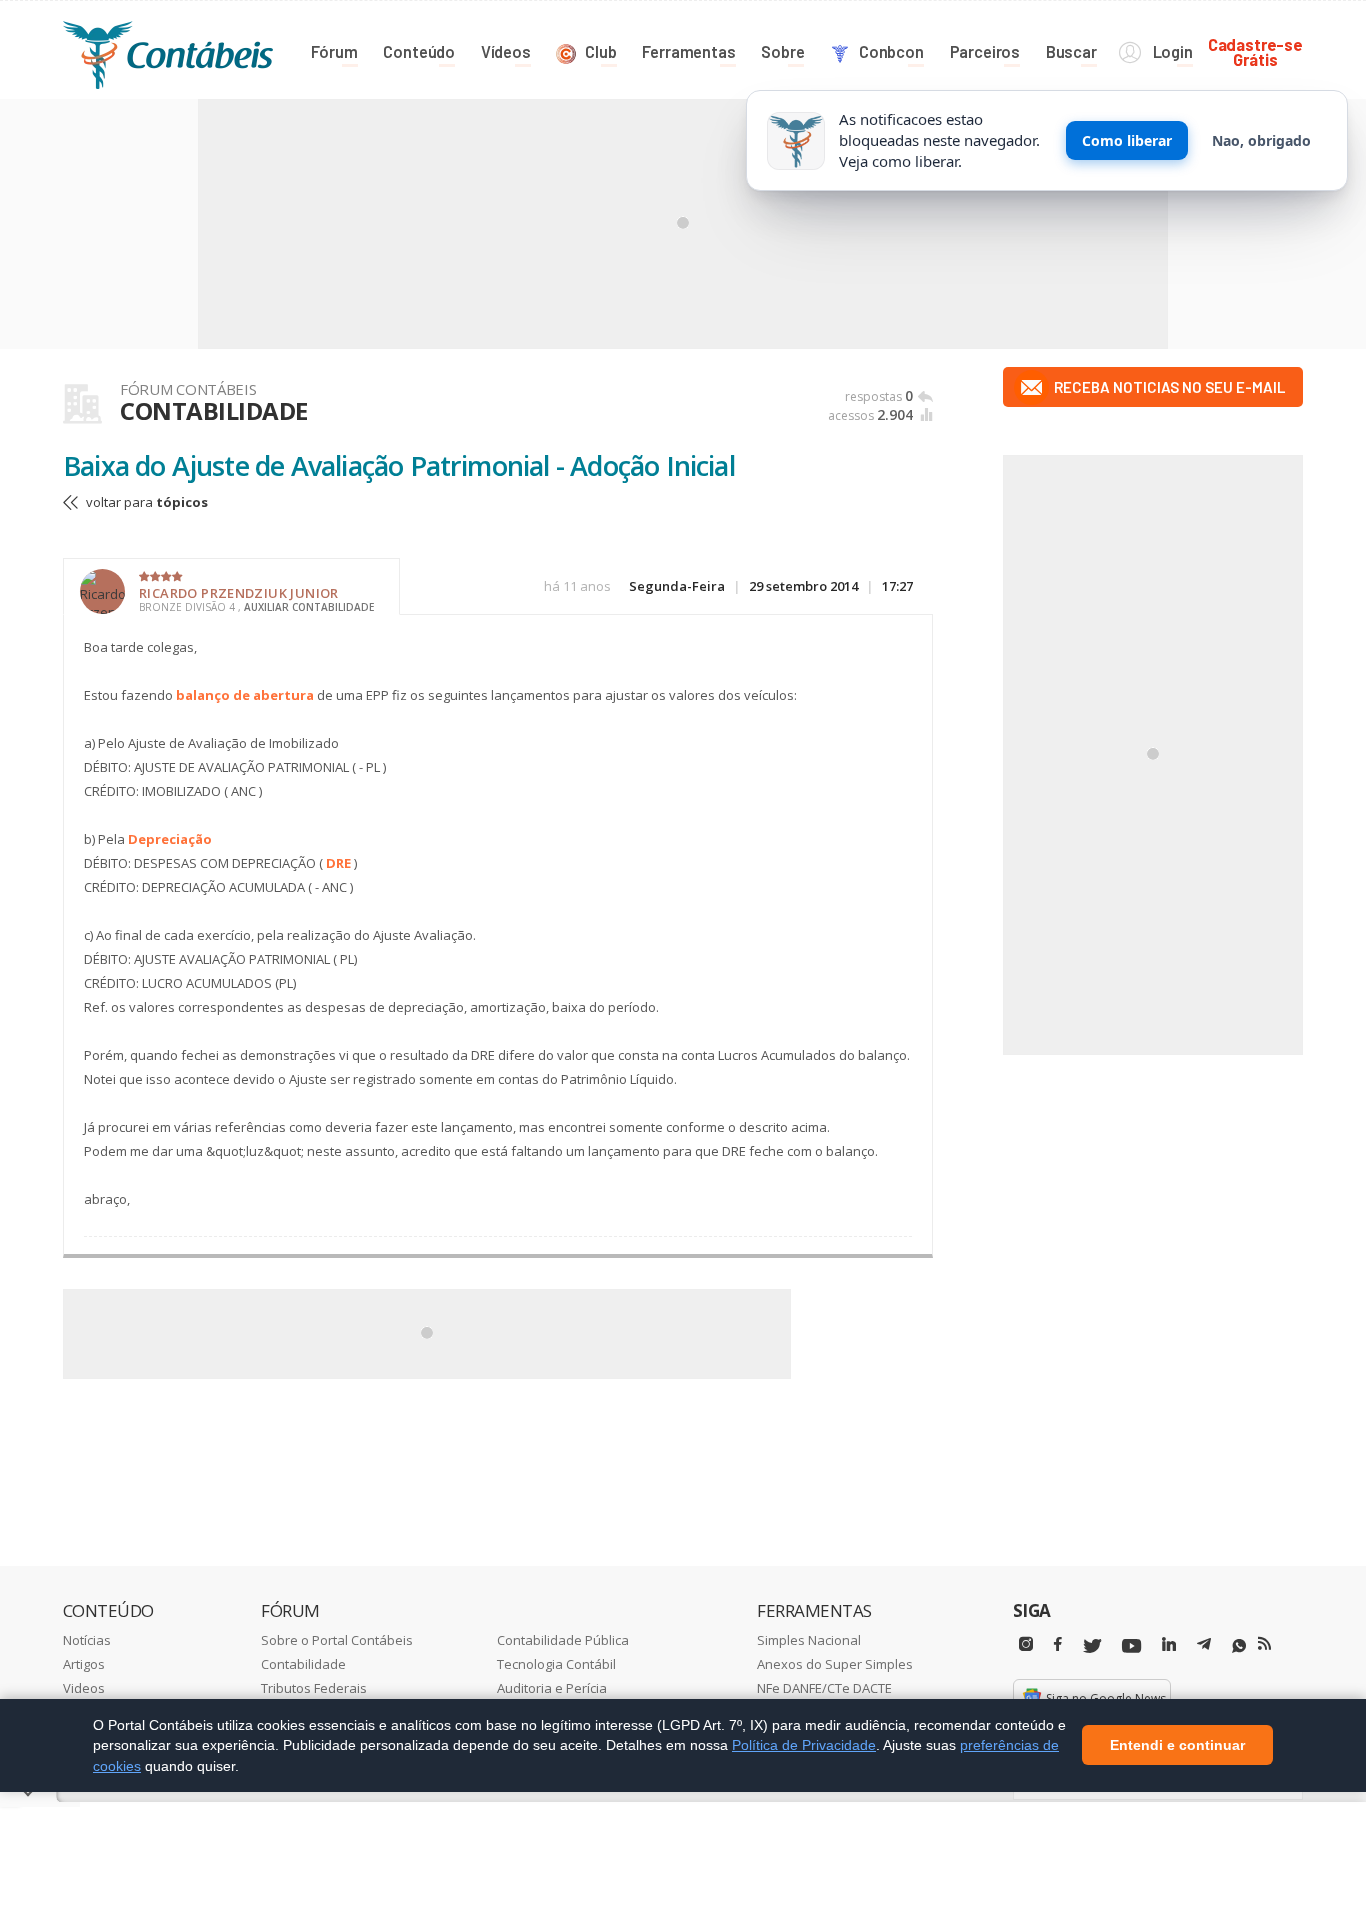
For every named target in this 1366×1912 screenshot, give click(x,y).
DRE (338, 863)
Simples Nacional (809, 1640)
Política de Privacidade (804, 1745)
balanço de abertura (245, 695)
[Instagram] (1026, 1644)
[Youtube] (1131, 1646)
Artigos (84, 1664)
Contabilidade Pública (563, 1640)
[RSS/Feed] (1264, 1644)
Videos (84, 1688)
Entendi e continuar (1177, 1746)
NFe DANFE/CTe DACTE (824, 1688)
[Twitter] (1092, 1646)
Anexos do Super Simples (835, 1664)
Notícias (87, 1640)
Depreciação (170, 839)
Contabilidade (303, 1664)
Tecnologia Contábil (556, 1664)
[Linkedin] (1169, 1644)
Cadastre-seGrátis (1255, 51)
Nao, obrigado (1261, 140)
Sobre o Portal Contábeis (337, 1640)
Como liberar (1127, 140)
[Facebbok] (1058, 1644)
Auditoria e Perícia (552, 1688)
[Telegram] (1204, 1647)
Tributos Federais (314, 1688)
